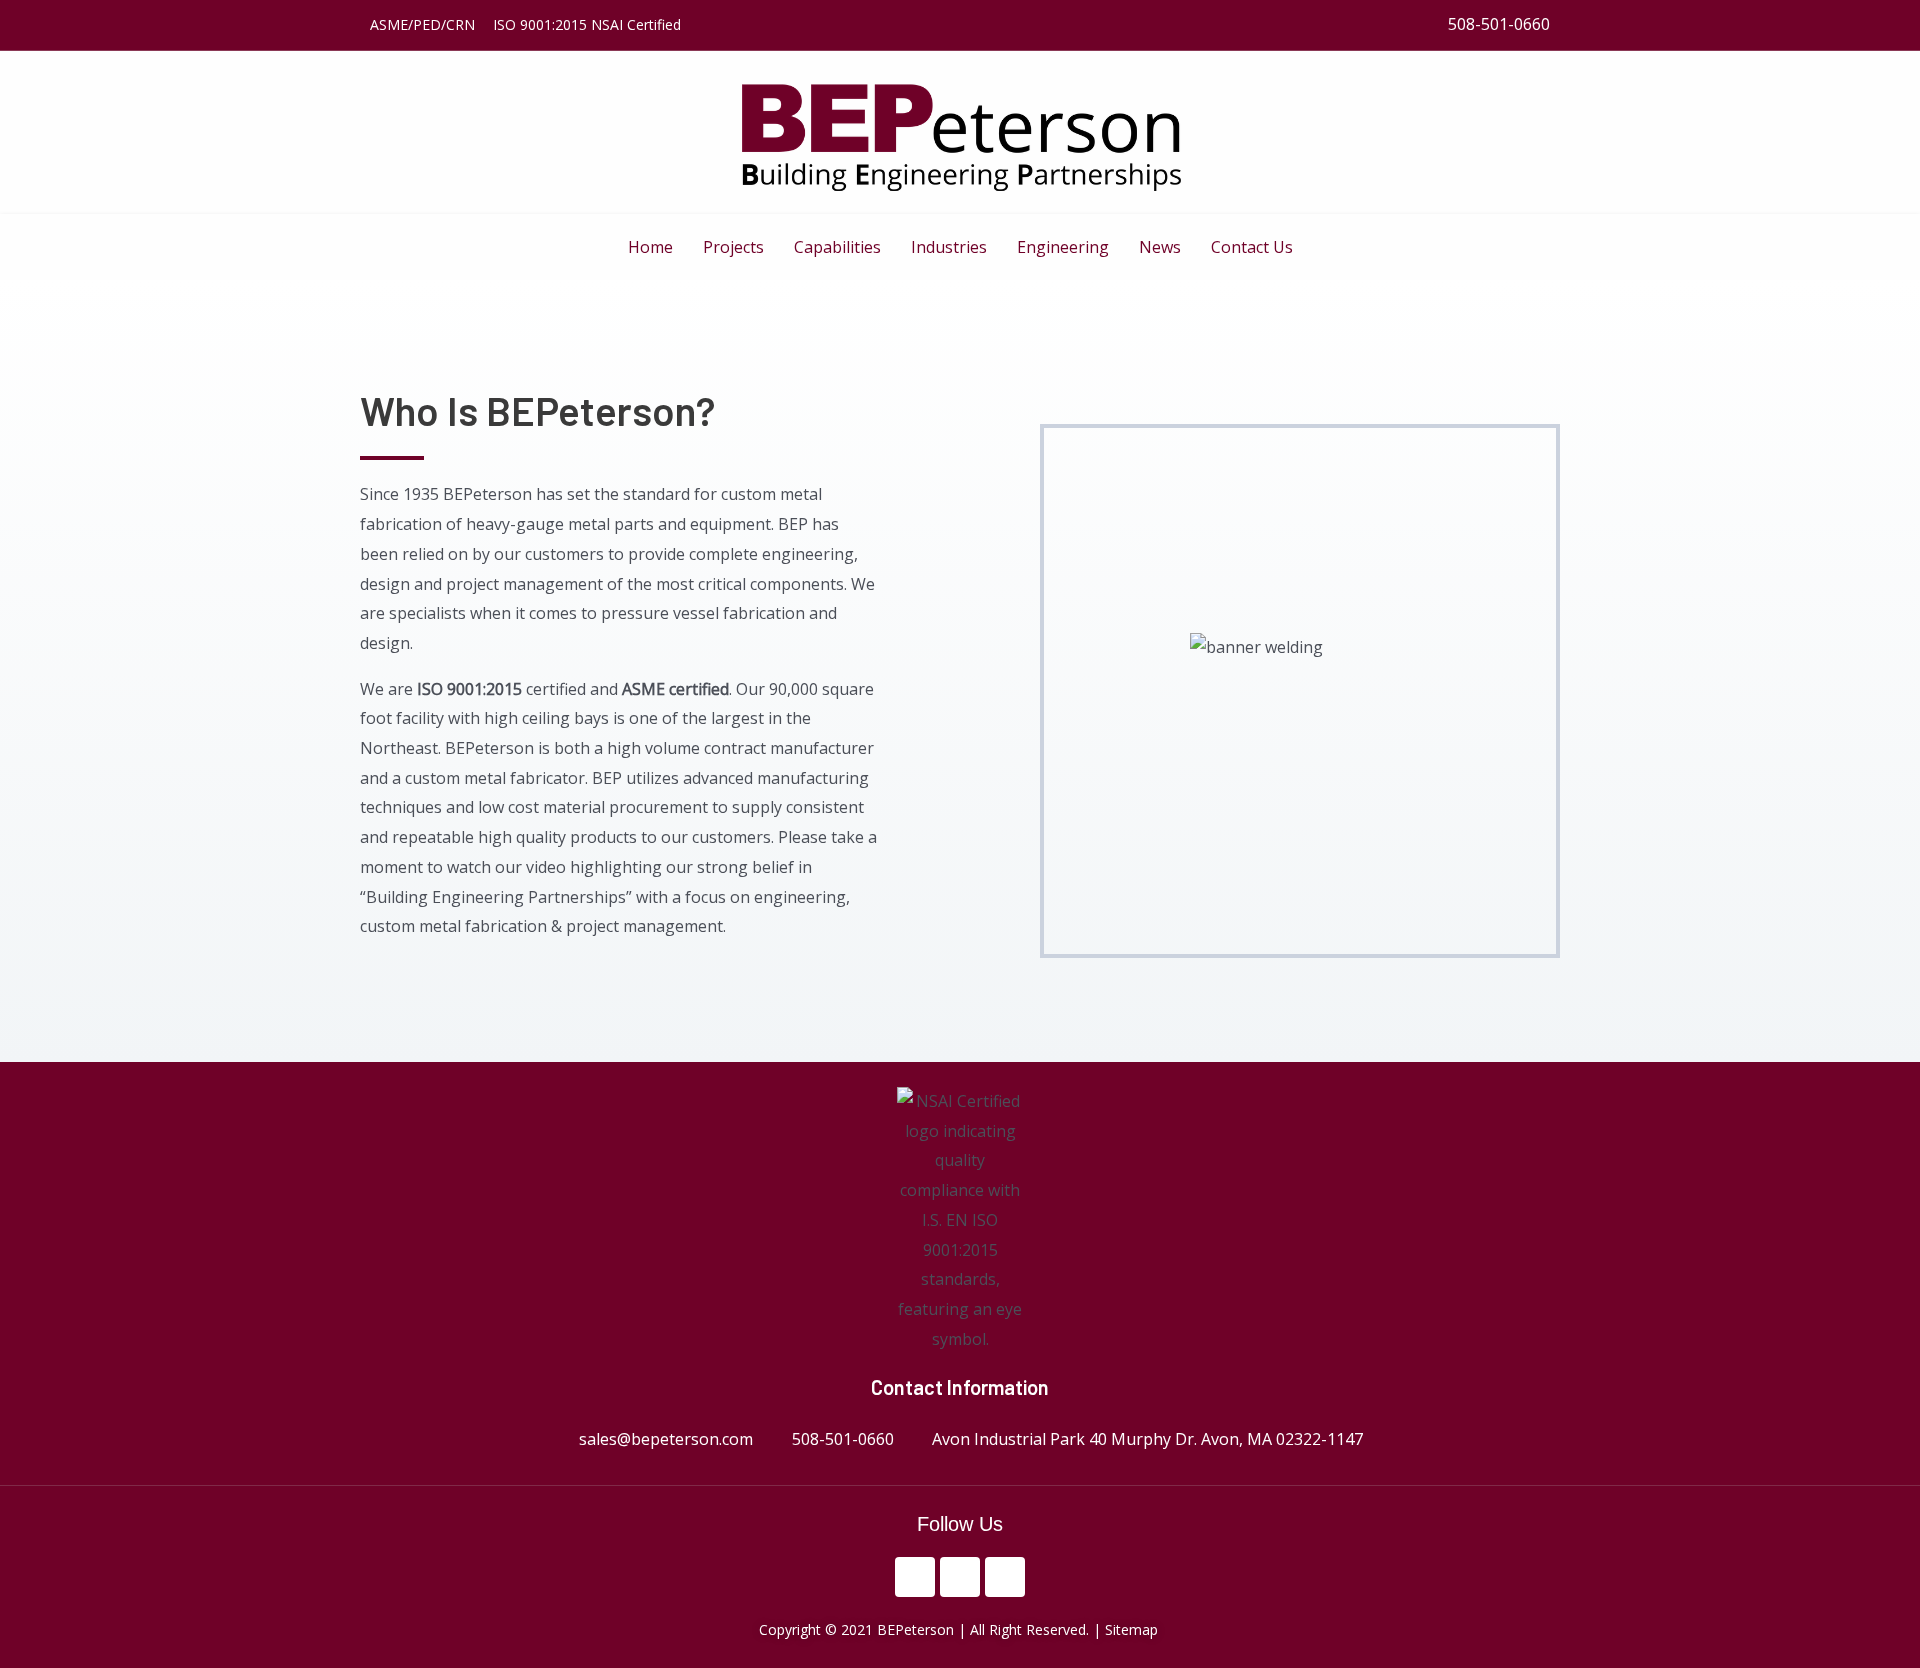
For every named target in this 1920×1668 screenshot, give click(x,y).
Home (650, 247)
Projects (733, 247)
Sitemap (1133, 1629)
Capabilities (837, 247)
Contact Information (960, 1387)
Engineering (1063, 247)
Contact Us (1252, 247)
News (1160, 247)
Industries (949, 247)
